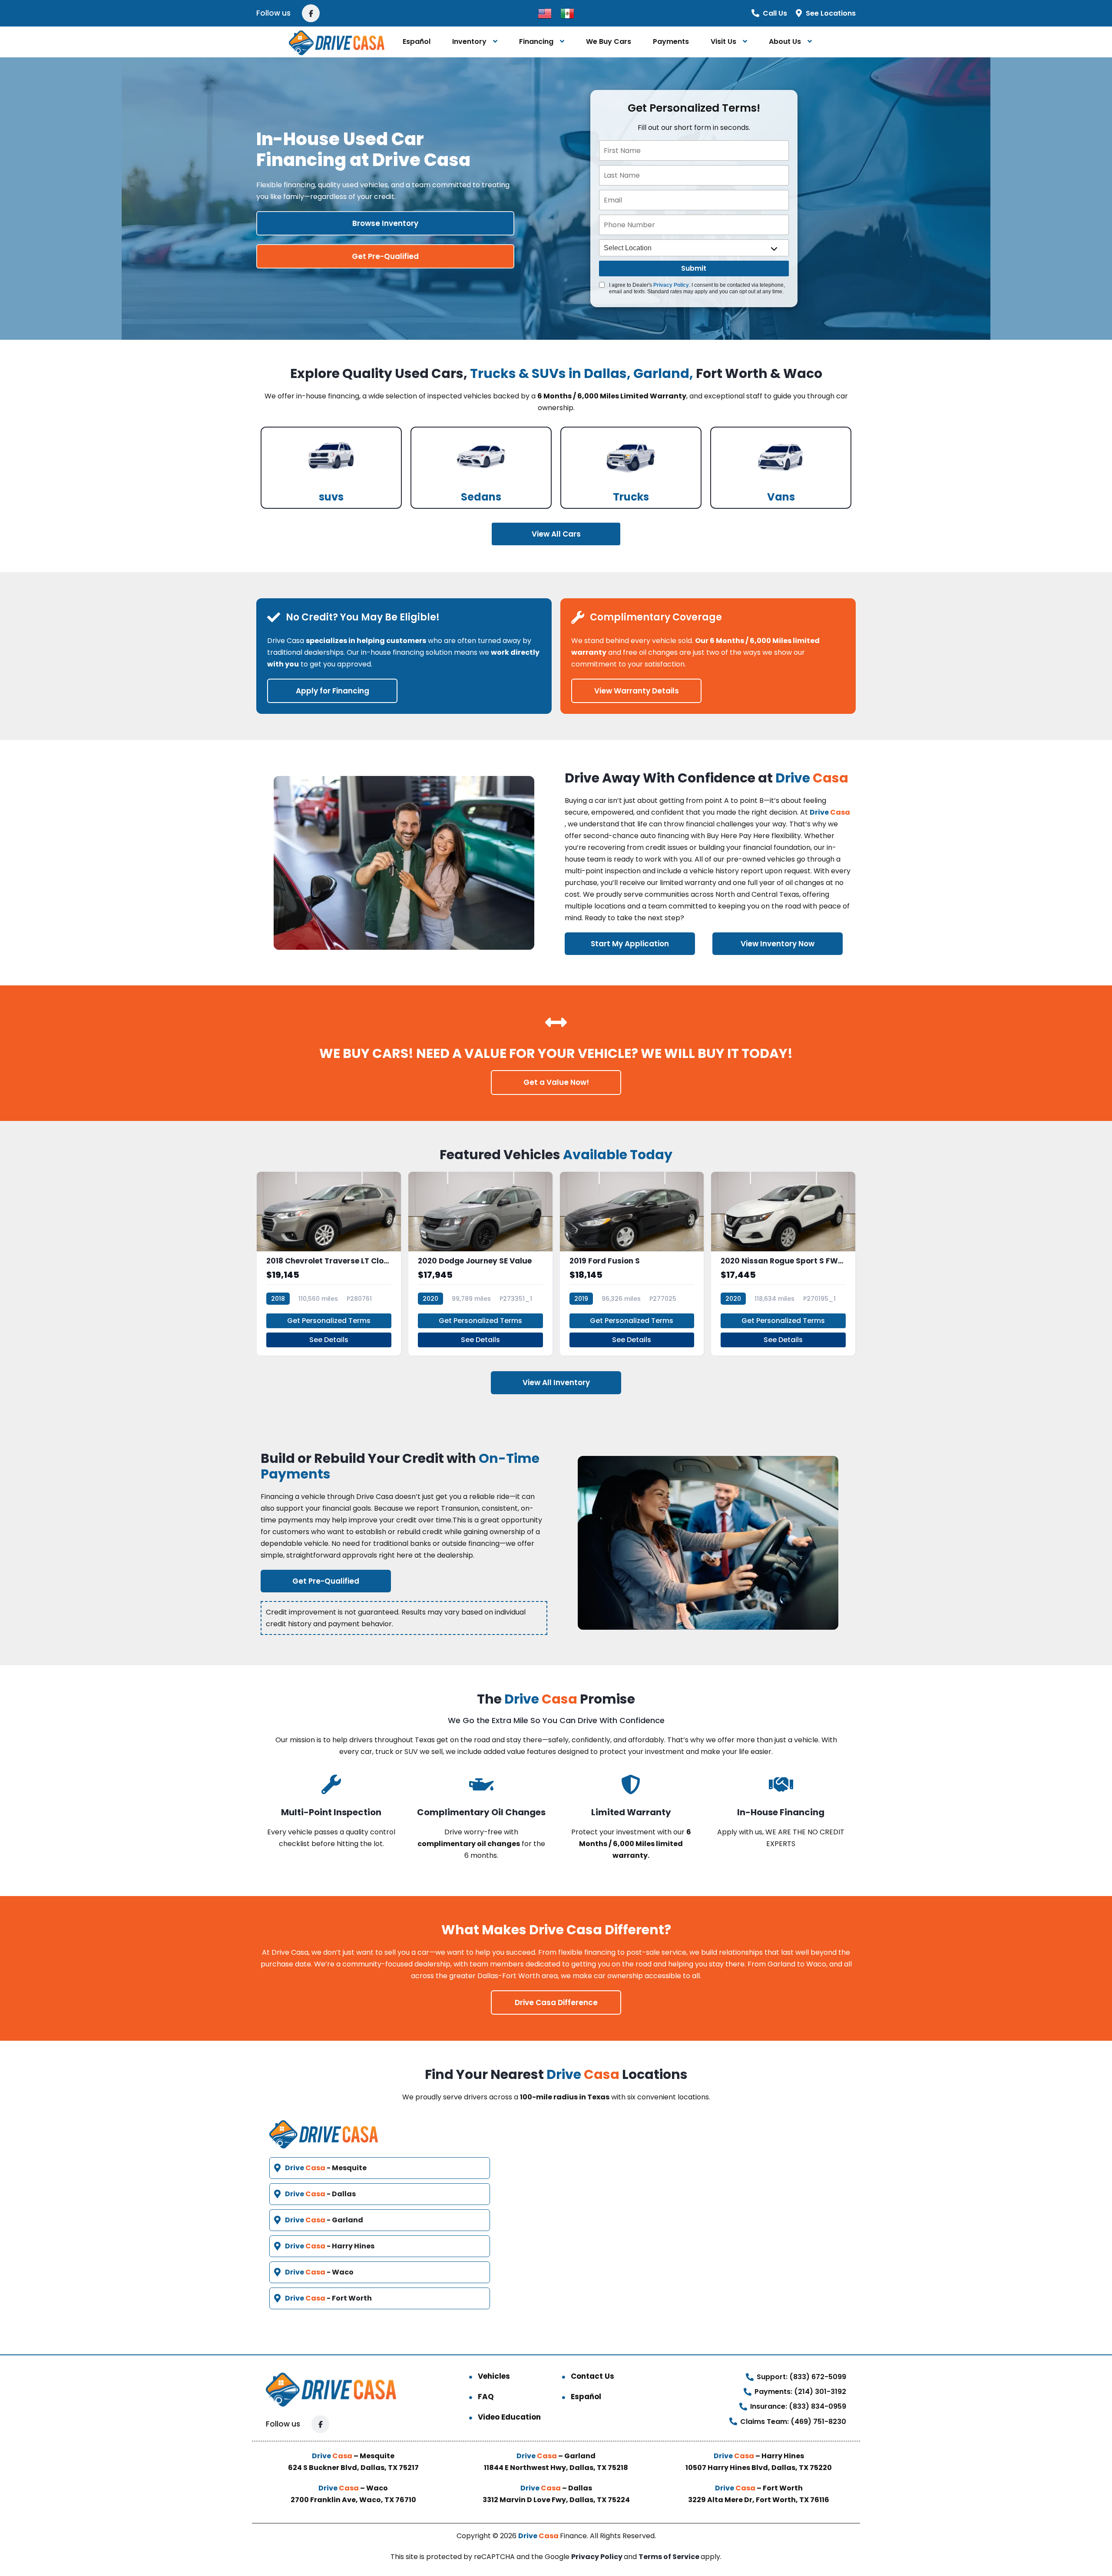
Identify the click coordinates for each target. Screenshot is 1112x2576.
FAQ (486, 2397)
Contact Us (592, 2376)
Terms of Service (670, 2557)
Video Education (509, 2417)
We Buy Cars (609, 41)
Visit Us (723, 41)
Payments (671, 41)
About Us (785, 41)
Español (417, 41)
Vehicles (494, 2376)
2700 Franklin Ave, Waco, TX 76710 (353, 2500)
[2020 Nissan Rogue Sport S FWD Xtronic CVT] (783, 1264)
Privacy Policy (671, 285)
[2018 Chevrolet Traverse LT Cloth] (329, 1264)
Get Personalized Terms (329, 1321)
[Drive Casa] (336, 42)
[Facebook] (311, 13)
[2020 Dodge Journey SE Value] (480, 1264)
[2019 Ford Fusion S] (632, 1264)
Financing (536, 41)
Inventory (469, 41)
